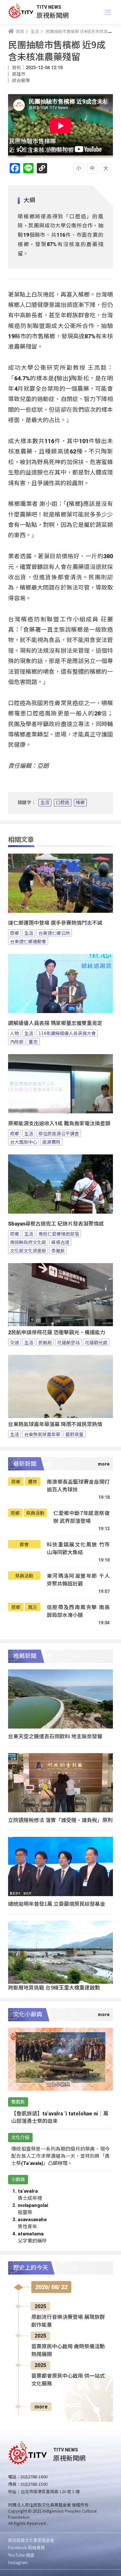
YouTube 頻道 (21, 2555)
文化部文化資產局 (28, 1250)
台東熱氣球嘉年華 (42, 1434)
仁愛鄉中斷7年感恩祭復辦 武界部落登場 (81, 1517)
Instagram (18, 2562)
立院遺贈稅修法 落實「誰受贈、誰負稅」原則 (60, 1820)
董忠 (33, 1042)
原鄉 (15, 933)
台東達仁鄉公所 (54, 933)
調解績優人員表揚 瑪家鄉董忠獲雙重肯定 (55, 1023)
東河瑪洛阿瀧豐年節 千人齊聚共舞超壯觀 (78, 1580)
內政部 (17, 1042)
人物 (15, 1033)
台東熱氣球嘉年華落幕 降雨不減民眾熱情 (55, 1424)
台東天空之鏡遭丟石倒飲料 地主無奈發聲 (55, 1736)
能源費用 (51, 1142)
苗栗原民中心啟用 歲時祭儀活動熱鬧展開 (68, 2350)
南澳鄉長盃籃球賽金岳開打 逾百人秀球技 (78, 1485)
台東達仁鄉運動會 (28, 941)
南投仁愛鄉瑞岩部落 (59, 1234)
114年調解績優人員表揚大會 (67, 1033)
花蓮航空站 (68, 1342)
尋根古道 (60, 1242)
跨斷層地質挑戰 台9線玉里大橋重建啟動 (54, 1987)
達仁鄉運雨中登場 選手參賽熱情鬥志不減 (55, 923)
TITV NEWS (49, 7)
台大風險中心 (24, 1142)
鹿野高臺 (75, 1434)
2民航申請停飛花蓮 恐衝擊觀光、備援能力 (57, 1332)
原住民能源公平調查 (59, 1133)
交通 (15, 1342)
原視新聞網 (53, 15)
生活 (45, 802)
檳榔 (80, 802)
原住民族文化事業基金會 (31, 2540)
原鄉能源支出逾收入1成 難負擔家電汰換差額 (59, 1124)
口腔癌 (63, 802)
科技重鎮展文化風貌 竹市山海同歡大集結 (78, 1548)
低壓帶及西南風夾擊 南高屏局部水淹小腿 (78, 1611)
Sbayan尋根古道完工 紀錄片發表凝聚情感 (56, 1224)
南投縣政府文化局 (28, 1242)
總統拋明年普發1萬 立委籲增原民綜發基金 (57, 1904)
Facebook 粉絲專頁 (26, 2547)
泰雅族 (58, 1250)
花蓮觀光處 (96, 1342)
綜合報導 (21, 81)
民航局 (45, 1342)
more (41, 2407)
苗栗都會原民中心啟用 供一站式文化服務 (68, 2380)
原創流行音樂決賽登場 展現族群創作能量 (68, 2321)
